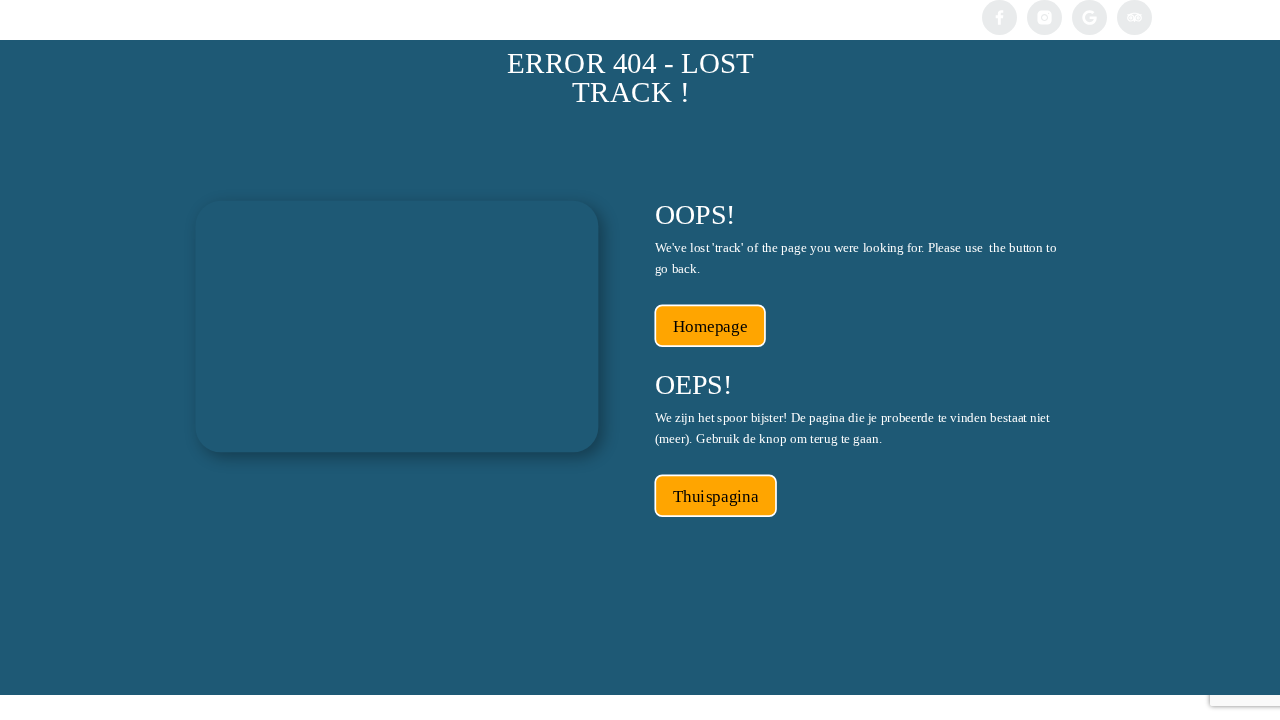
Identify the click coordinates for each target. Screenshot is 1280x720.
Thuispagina (715, 496)
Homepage (710, 326)
